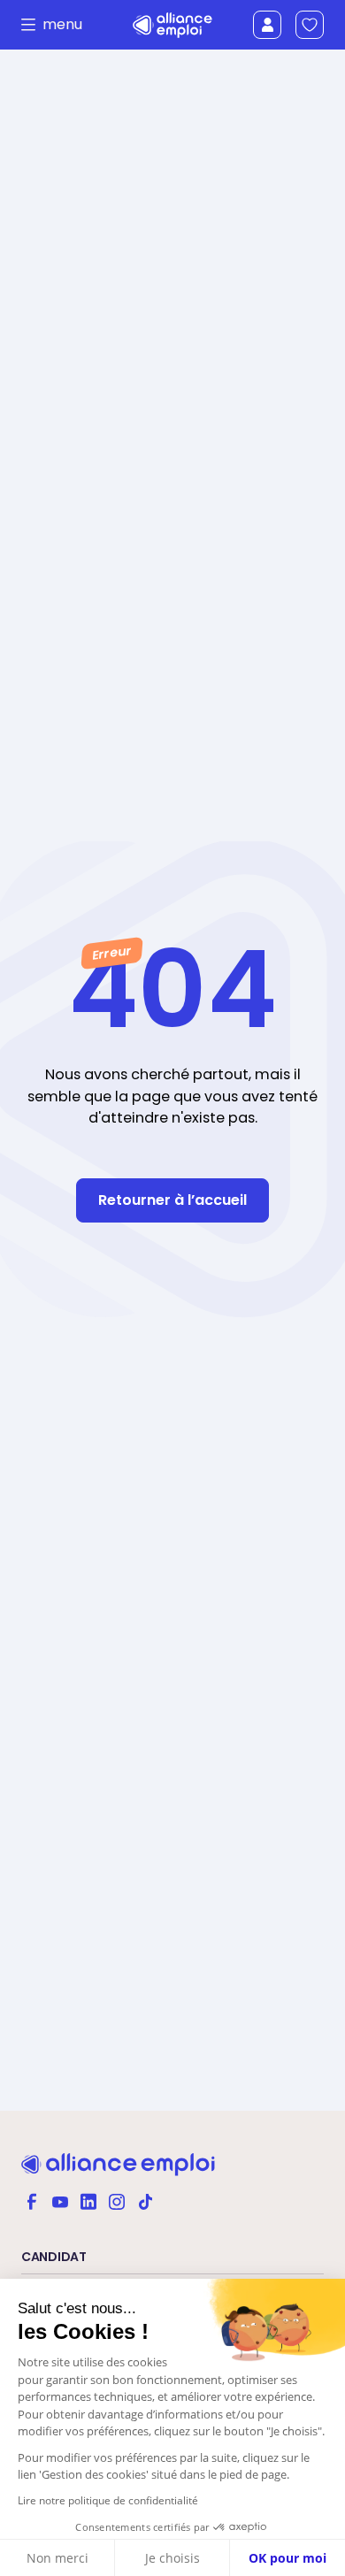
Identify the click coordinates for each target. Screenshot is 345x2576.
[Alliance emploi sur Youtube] (60, 2200)
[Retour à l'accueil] (173, 25)
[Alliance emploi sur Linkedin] (88, 2200)
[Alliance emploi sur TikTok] (145, 2200)
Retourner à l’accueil (172, 1200)
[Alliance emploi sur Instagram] (117, 2200)
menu (57, 25)
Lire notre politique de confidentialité (108, 2500)
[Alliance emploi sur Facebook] (32, 2200)
